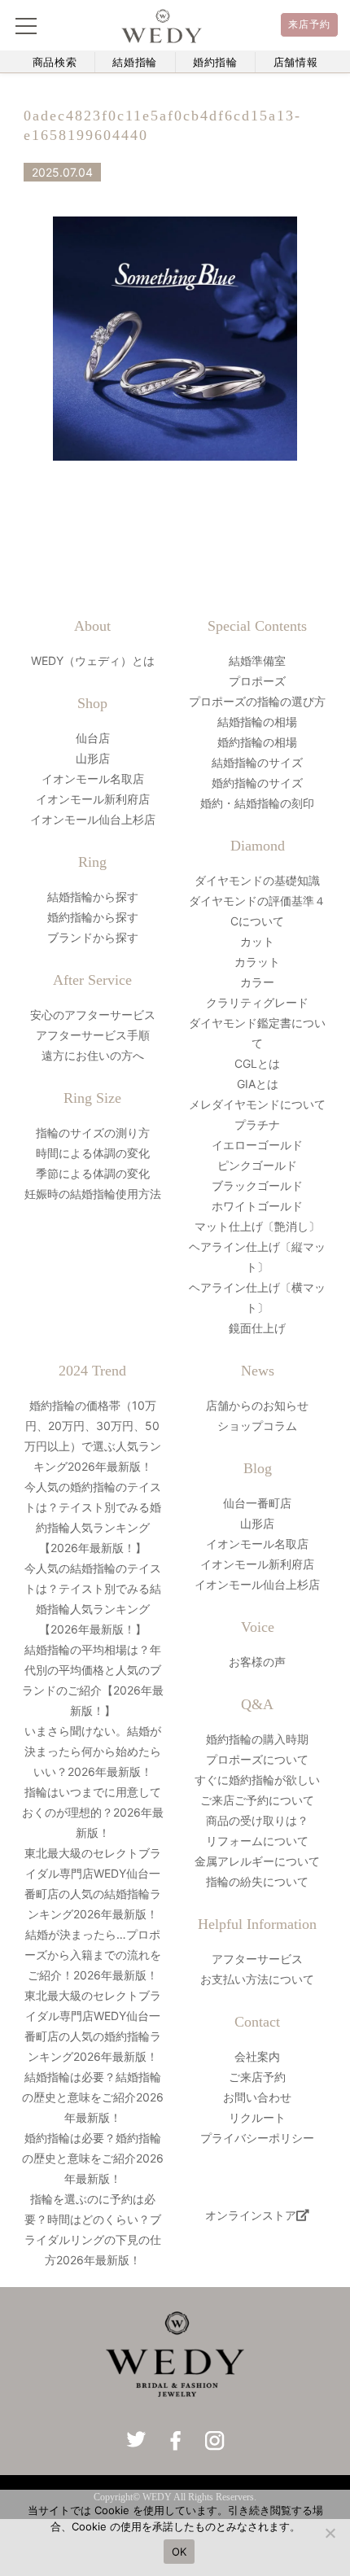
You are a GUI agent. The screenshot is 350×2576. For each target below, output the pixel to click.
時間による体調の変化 (93, 1153)
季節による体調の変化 (93, 1173)
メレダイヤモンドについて (257, 1104)
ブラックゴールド (257, 1185)
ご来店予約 (257, 2077)
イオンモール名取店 (93, 778)
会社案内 (257, 2056)
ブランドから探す (93, 937)
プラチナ (257, 1124)
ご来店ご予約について (257, 1800)
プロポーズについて (257, 1759)
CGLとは (257, 1063)
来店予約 (310, 24)
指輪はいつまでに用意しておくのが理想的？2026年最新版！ (93, 1812)
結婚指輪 (135, 62)
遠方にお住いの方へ (93, 1055)
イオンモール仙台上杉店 (93, 819)
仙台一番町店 (257, 1503)
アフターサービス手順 (93, 1035)
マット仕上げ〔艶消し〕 (257, 1226)
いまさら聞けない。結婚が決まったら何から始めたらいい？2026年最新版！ (93, 1751)
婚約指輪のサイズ (257, 783)
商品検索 (55, 62)
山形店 (93, 758)
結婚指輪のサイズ (257, 762)
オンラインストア (251, 2215)
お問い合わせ (257, 2097)
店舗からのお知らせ (257, 1405)
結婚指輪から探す (93, 897)
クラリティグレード (257, 1002)
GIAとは (258, 1084)
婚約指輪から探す (93, 917)
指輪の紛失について (257, 1881)
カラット (257, 962)
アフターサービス (257, 1959)
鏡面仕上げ (257, 1328)
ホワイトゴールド (257, 1206)
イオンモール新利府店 (93, 799)
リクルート (257, 2117)
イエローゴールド (257, 1145)
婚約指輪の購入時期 (257, 1739)
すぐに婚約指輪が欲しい (257, 1780)
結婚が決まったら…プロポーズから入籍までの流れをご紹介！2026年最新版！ (93, 1955)
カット (257, 941)
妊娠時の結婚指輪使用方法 (93, 1194)
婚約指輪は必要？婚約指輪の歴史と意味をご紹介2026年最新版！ (93, 2158)
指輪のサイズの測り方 (93, 1133)
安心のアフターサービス (93, 1015)
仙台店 (93, 738)
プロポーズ (257, 681)
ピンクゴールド (257, 1165)
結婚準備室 (257, 660)
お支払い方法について (257, 1979)
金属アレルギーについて (257, 1861)
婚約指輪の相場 (257, 742)
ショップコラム (257, 1426)
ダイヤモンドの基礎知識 (257, 880)
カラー (257, 982)
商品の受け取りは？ (257, 1820)
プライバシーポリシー (257, 2138)
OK (179, 2552)
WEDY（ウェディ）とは (93, 660)
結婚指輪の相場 (257, 722)
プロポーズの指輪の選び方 (257, 701)
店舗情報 (296, 62)
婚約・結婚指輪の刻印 (257, 803)
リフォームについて (257, 1841)
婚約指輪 (215, 62)
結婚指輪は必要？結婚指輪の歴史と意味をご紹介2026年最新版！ (93, 2097)
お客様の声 (257, 1662)
